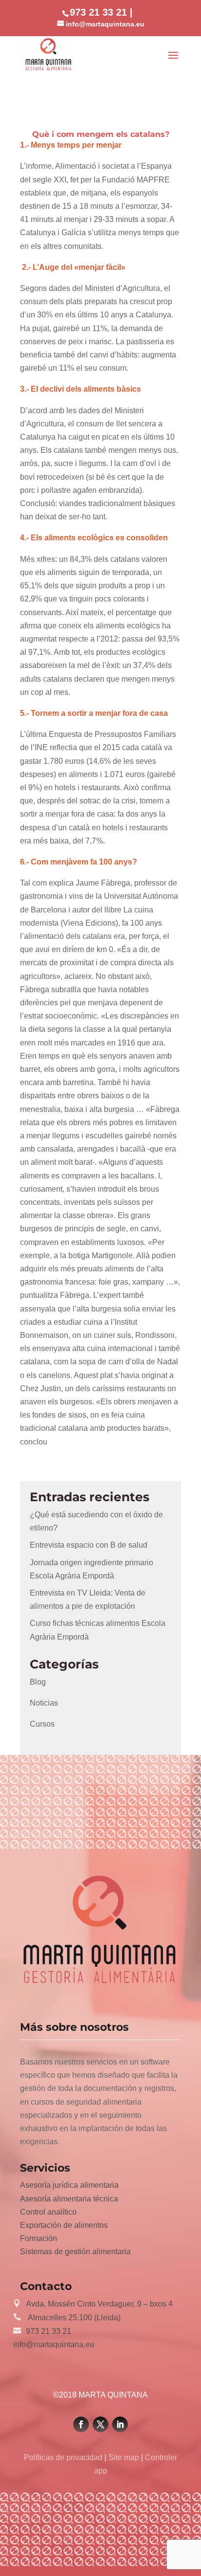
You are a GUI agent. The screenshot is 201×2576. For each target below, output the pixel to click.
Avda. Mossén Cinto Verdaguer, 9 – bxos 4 (99, 2304)
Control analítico (48, 2212)
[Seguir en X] (100, 2424)
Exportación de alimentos (64, 2225)
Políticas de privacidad (64, 2457)
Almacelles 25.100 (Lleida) (73, 2318)
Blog (38, 1682)
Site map (124, 2457)
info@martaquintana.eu (54, 2344)
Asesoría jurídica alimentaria (69, 2185)
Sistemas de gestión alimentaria (75, 2252)
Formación (39, 2238)
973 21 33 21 (49, 2331)
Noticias (44, 1703)
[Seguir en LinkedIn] (120, 2424)
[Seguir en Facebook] (81, 2424)
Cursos (42, 1724)
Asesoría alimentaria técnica (69, 2199)
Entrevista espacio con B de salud (89, 1545)
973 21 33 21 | (101, 12)
